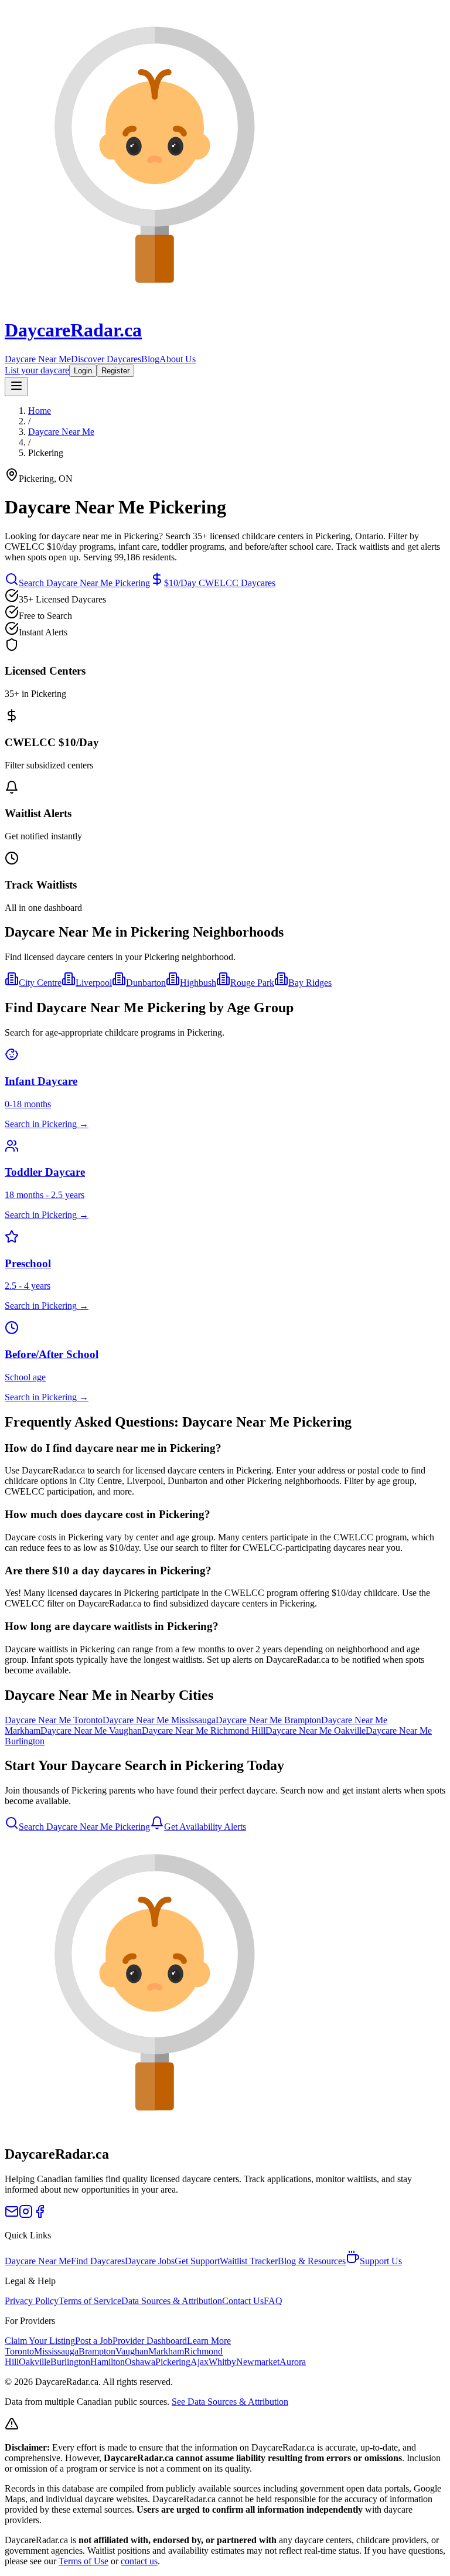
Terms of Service (90, 2301)
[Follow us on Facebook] (40, 2215)
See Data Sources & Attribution (230, 2402)
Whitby (222, 2362)
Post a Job (94, 2341)
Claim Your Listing (40, 2341)
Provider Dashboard (150, 2341)
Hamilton (108, 2362)
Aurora (293, 2362)
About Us (178, 359)
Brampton (97, 2351)
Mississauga (56, 2351)
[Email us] (12, 2215)
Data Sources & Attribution (172, 2301)
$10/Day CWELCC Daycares (220, 583)
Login (83, 371)
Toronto (19, 2351)
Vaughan (132, 2351)
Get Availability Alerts (205, 1827)
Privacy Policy (32, 2301)
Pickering (173, 2362)
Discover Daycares (106, 359)
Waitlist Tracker (249, 2261)
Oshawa (140, 2362)
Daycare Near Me (38, 359)
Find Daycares (98, 2261)
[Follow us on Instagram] (26, 2215)
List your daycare (37, 370)
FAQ (273, 2301)
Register (115, 371)
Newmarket (258, 2362)
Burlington (70, 2362)
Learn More (209, 2341)
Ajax (200, 2362)
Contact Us (243, 2301)
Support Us (381, 2261)
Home (40, 411)
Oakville (35, 2362)
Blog (150, 359)
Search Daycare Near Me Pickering (84, 583)
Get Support (197, 2261)
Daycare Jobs (150, 2261)
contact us (139, 2561)
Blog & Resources (312, 2261)
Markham (166, 2351)
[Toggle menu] (16, 387)
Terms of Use (83, 2561)
